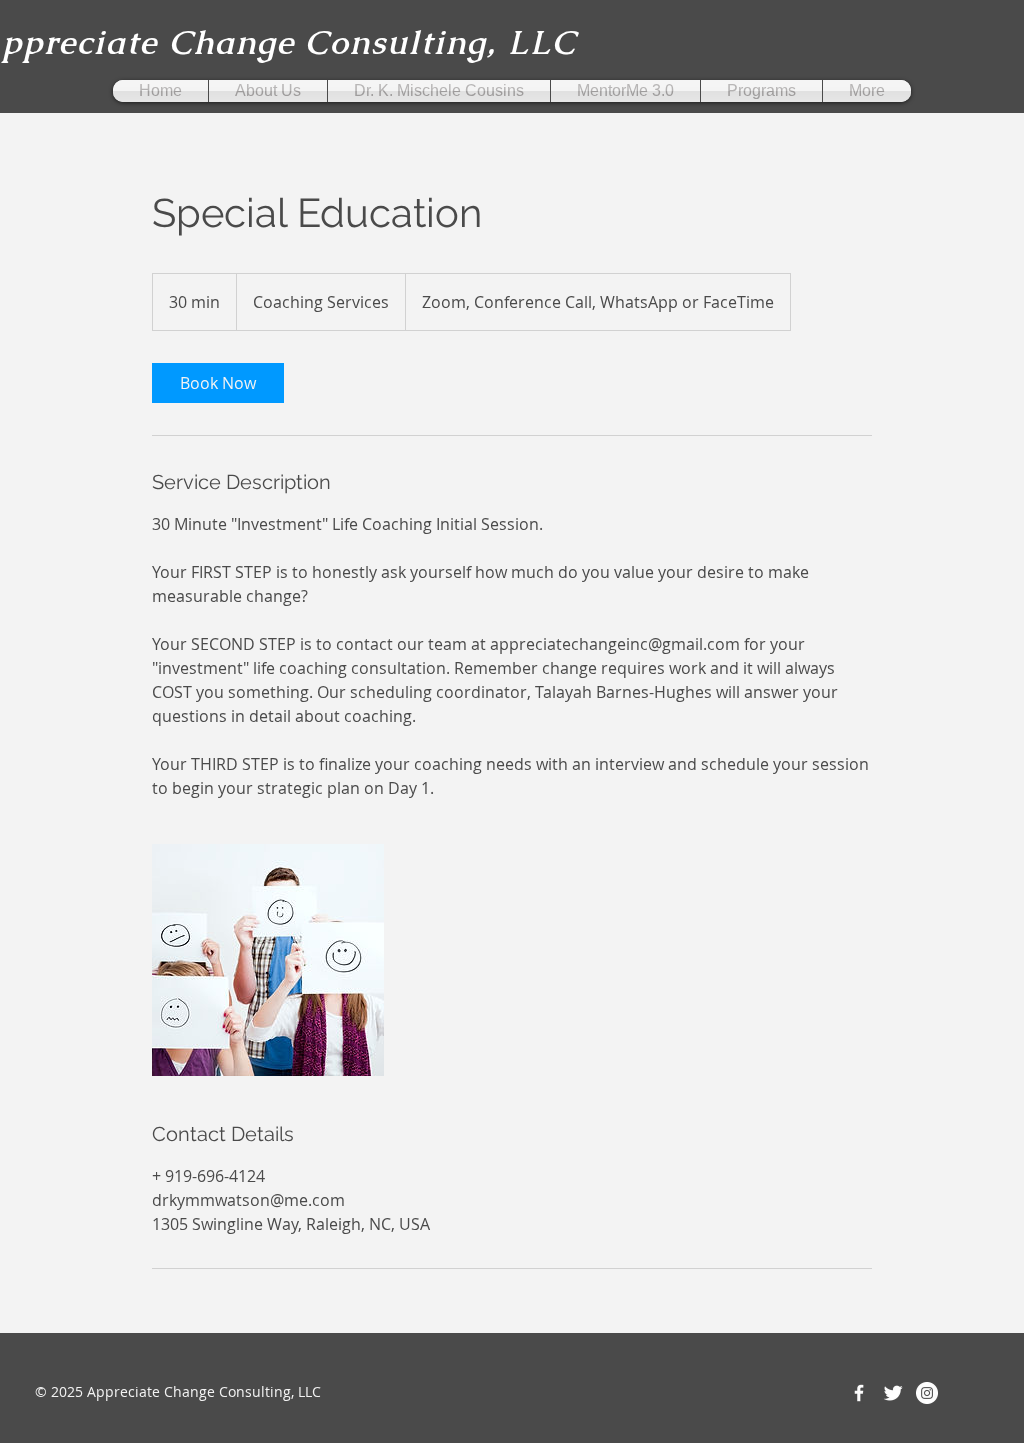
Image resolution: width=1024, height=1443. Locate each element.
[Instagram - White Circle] (927, 1393)
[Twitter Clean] (893, 1393)
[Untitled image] (268, 960)
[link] (218, 383)
